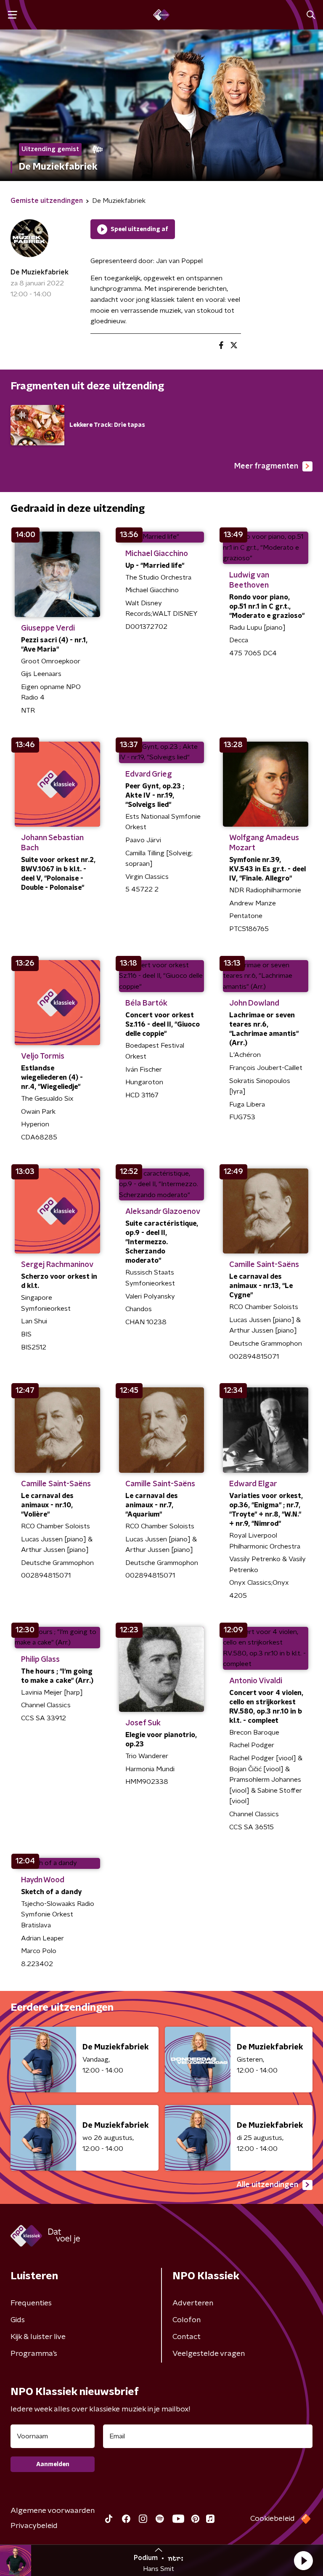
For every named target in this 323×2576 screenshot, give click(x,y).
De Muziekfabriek (40, 272)
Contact (187, 2337)
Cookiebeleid (273, 2519)
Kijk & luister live (38, 2337)
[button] (303, 2560)
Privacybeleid (34, 2526)
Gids (18, 2320)
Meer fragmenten (266, 466)
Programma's (34, 2354)
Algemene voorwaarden (53, 2511)
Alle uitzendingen (267, 2185)
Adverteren (193, 2303)
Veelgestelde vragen (209, 2354)
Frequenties (31, 2303)
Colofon (187, 2320)
